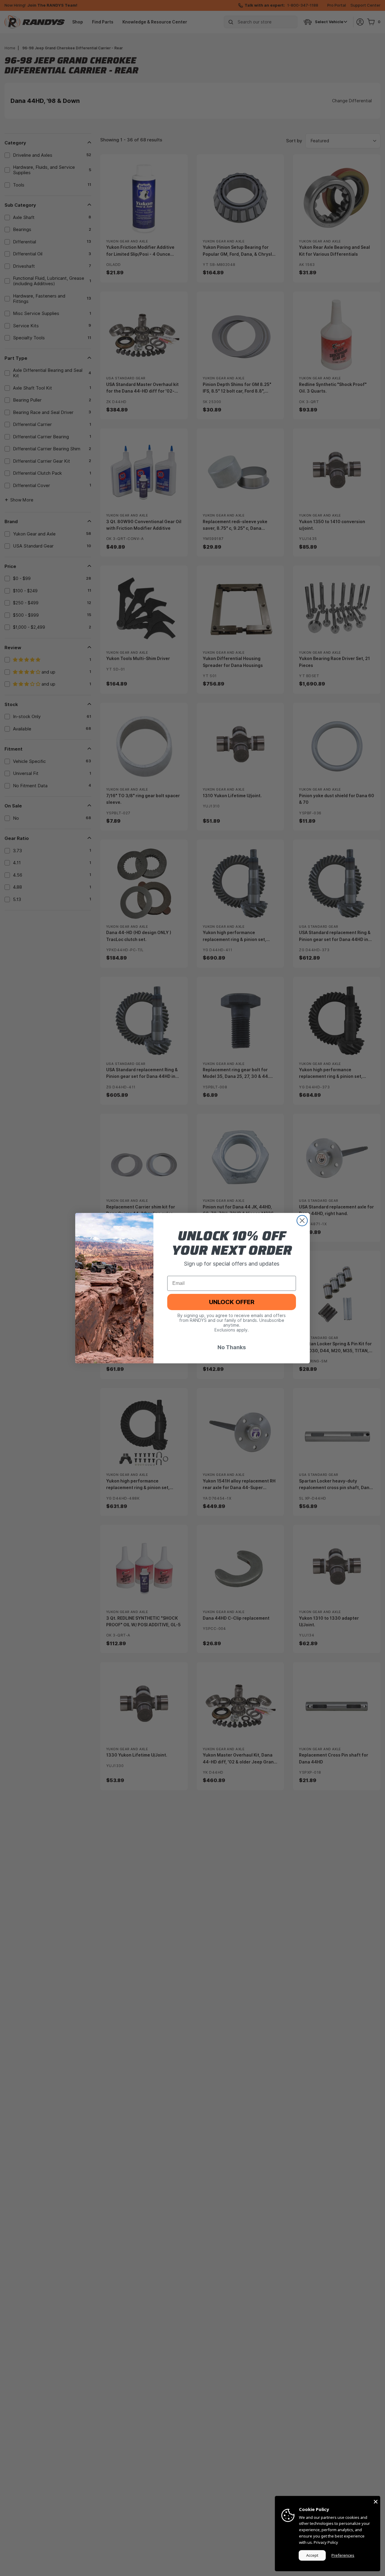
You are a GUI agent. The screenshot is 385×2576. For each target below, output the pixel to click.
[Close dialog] (302, 1221)
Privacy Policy (326, 2542)
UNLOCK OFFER (232, 1302)
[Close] (376, 2500)
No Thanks (232, 1347)
